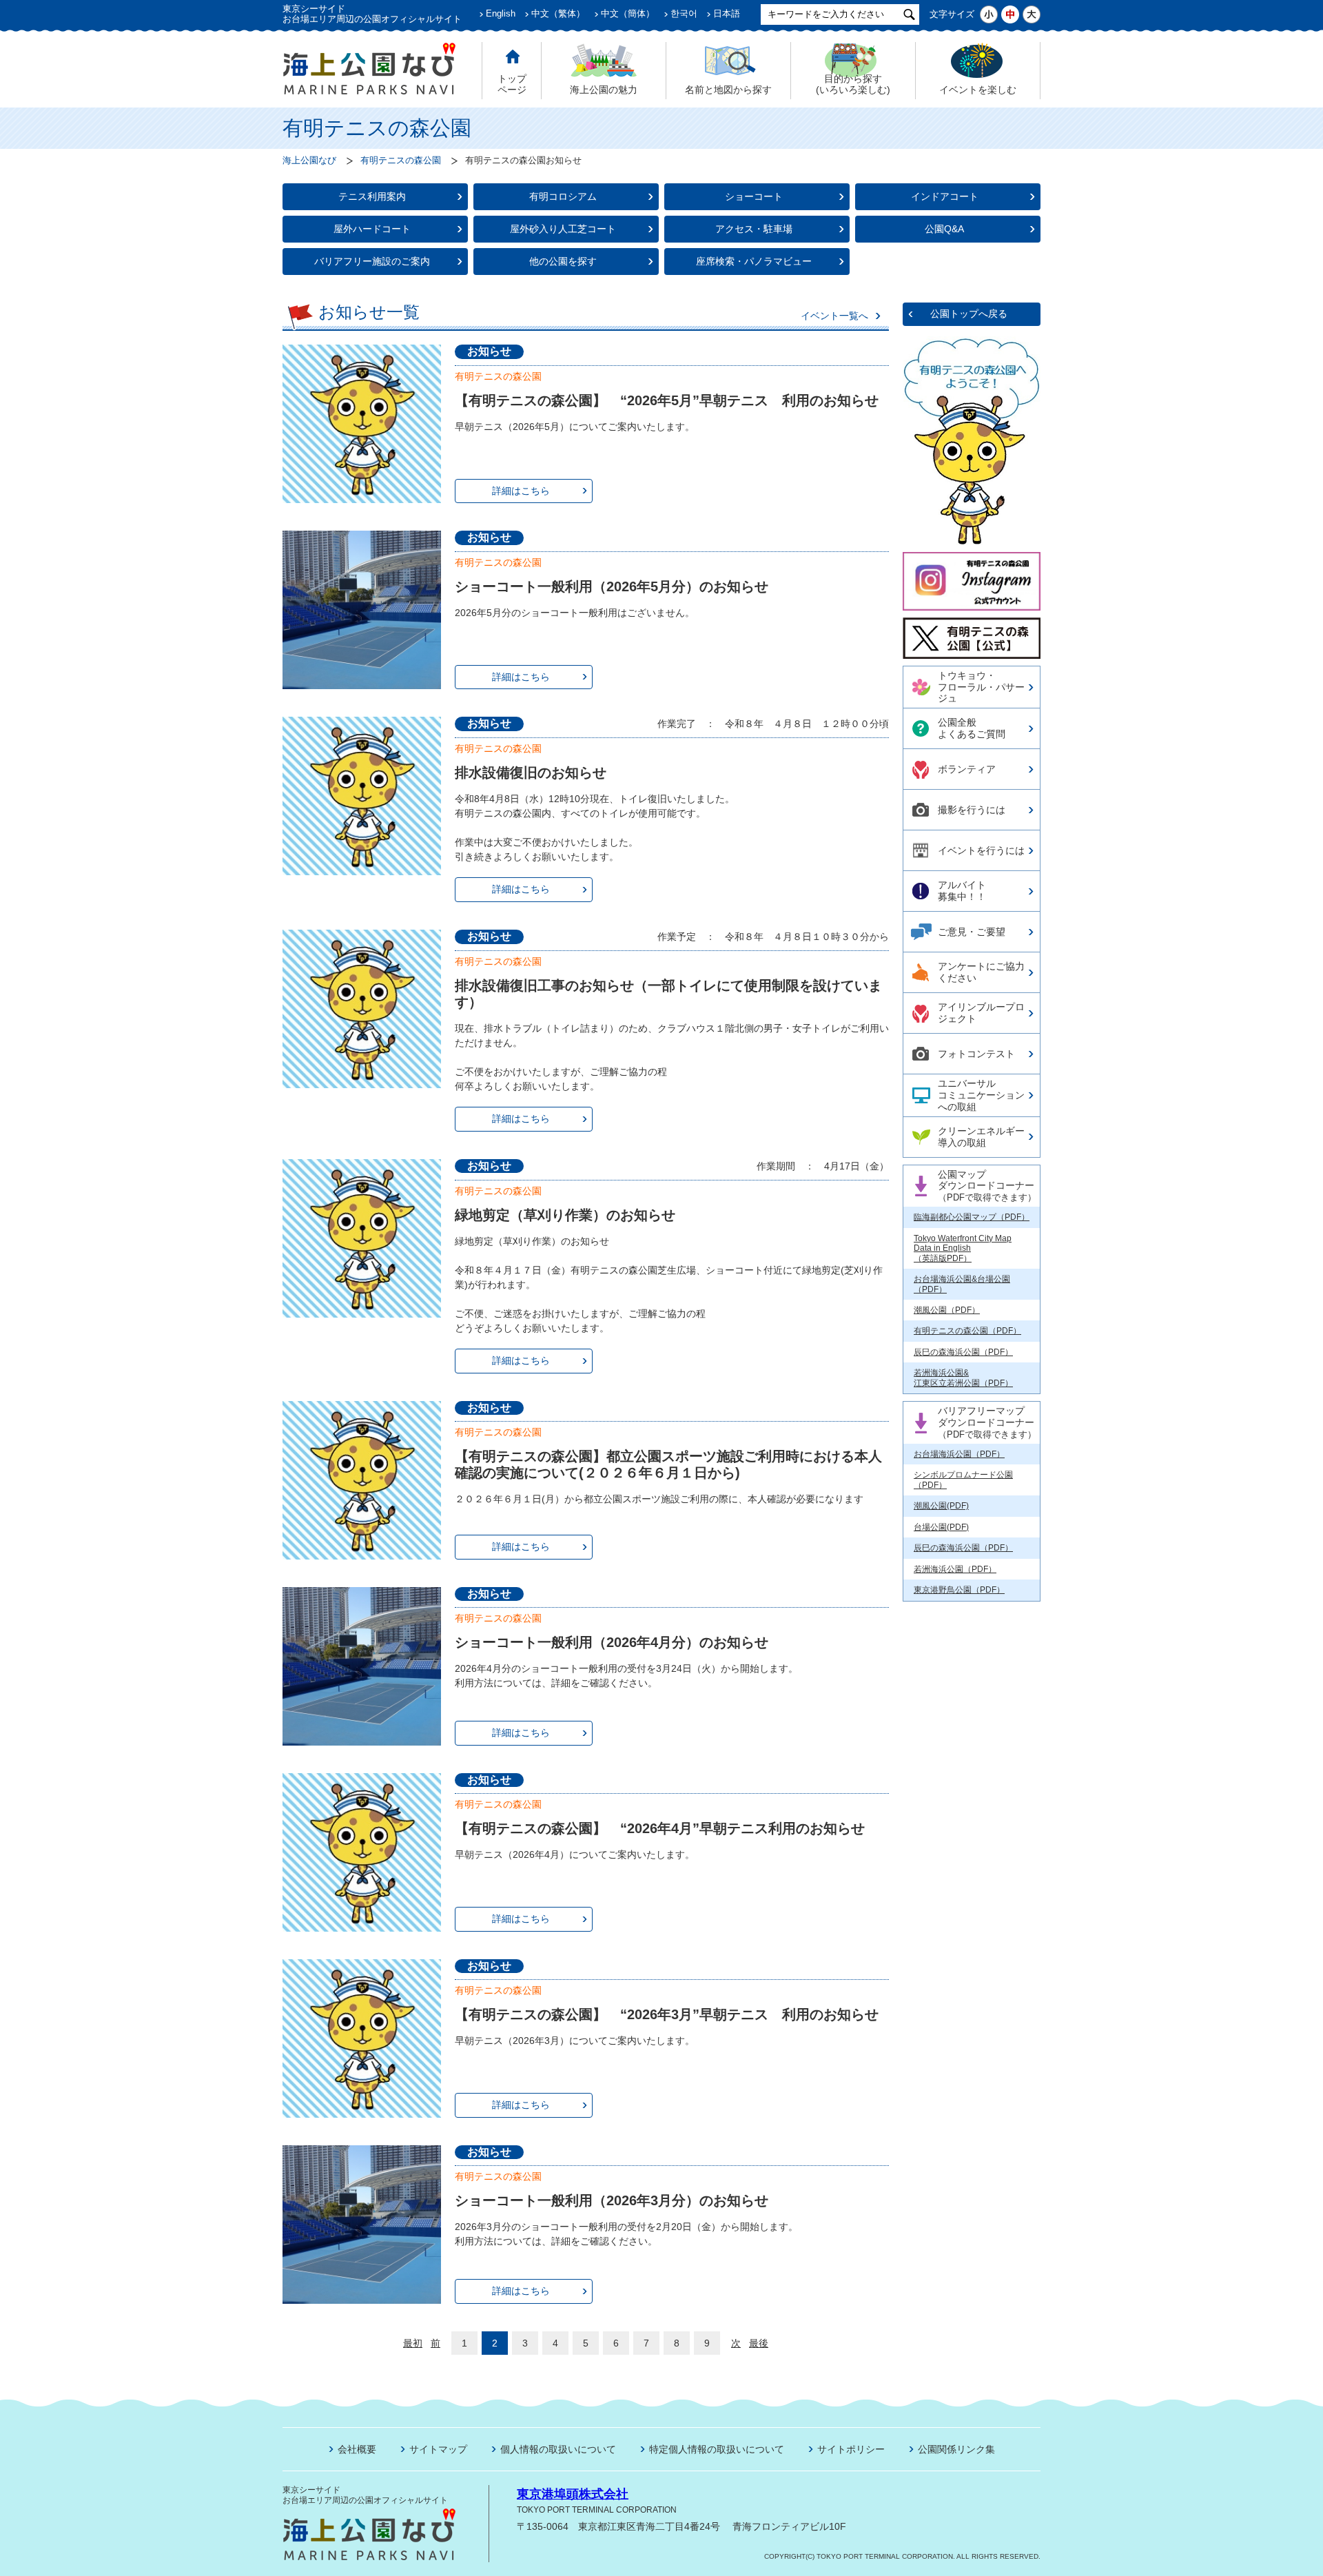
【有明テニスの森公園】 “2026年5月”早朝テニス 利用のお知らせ (667, 400)
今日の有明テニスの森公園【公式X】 (971, 632)
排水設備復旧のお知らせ (531, 773)
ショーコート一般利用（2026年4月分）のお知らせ (612, 1642)
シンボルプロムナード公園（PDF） (963, 1480)
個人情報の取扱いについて (558, 2449)
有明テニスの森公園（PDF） (967, 1331)
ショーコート (754, 196)
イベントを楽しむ (978, 90)
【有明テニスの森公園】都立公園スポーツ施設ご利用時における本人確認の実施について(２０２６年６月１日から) (668, 1464)
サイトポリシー (851, 2449)
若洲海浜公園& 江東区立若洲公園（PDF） (963, 1378)
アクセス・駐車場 (754, 229)
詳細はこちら (521, 491)
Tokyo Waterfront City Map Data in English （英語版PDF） (963, 1248)
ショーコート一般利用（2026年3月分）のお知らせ (612, 2200)
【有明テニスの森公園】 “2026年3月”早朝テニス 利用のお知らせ (667, 2014)
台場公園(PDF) (941, 1527)
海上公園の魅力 (604, 90)
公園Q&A (944, 229)
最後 (759, 2343)
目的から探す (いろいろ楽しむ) (853, 84)
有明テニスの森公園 (401, 161)
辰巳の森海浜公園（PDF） (963, 1352)
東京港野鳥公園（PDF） (959, 1590)
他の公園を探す (563, 261)
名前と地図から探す (728, 90)
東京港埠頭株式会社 (573, 2494)
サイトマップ (438, 2449)
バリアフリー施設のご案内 (372, 261)
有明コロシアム (563, 196)
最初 (413, 2343)
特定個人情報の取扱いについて (717, 2449)
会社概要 (357, 2449)
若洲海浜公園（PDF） (955, 1569)
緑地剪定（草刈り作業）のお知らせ (565, 1215)
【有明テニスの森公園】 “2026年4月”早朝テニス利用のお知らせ (660, 1828)
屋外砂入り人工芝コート (563, 229)
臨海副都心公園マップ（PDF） (972, 1217)
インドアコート (945, 196)
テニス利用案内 (372, 196)
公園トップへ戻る (969, 314)
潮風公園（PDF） (947, 1310)
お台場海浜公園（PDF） (959, 1454)
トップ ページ (512, 84)
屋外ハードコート (372, 229)
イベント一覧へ (834, 316)
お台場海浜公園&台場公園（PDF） (962, 1284)
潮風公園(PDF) (941, 1506)
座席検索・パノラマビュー (754, 261)
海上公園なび (309, 161)
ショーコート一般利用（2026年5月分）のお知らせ (612, 586)
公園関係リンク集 (956, 2449)
